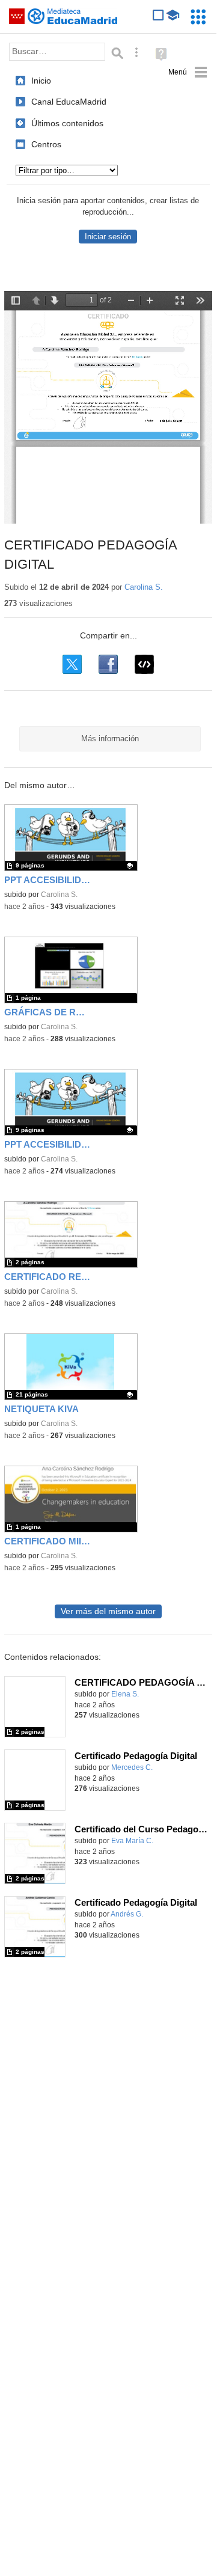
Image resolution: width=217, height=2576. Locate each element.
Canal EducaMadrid (69, 102)
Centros (46, 144)
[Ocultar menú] (188, 72)
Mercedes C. (132, 1767)
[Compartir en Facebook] (108, 664)
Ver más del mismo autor (108, 1611)
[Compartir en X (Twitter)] (72, 664)
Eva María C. (132, 1841)
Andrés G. (127, 1914)
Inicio (41, 81)
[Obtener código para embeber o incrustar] (144, 664)
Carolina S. (144, 587)
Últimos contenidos (67, 123)
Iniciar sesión (108, 237)
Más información (110, 739)
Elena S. (125, 1694)
